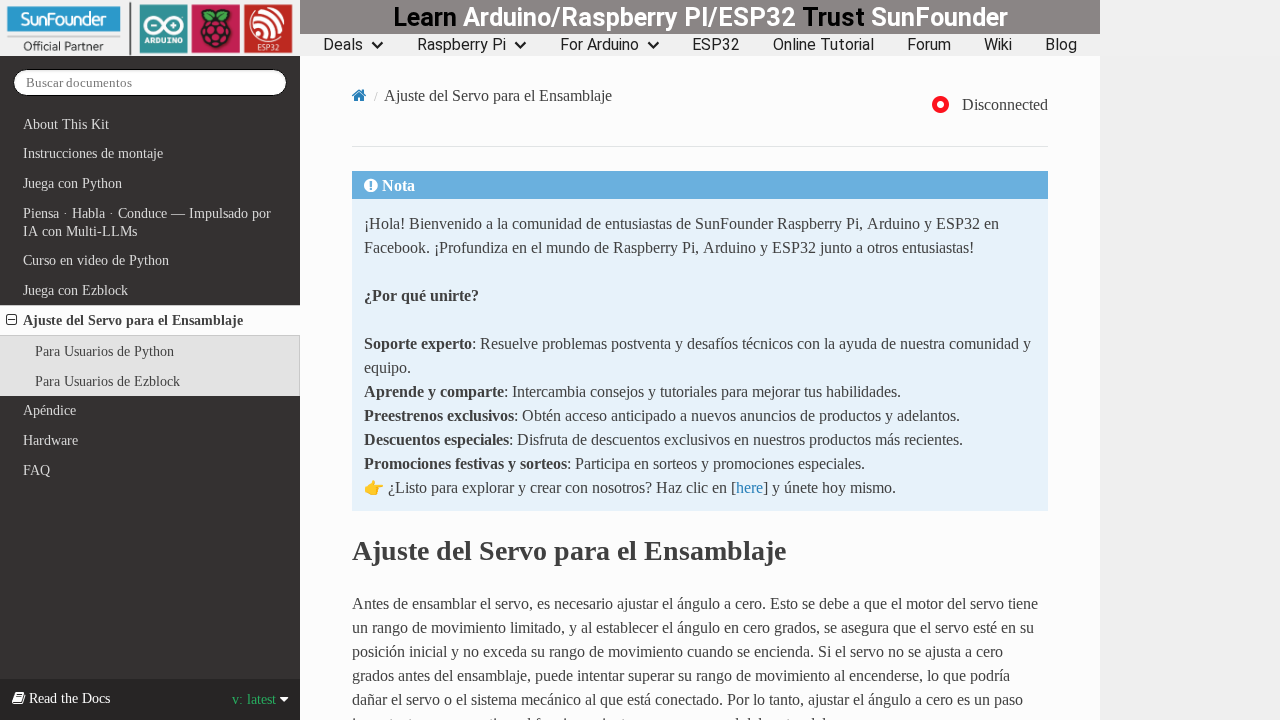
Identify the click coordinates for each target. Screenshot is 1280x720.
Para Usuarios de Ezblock (107, 381)
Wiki (998, 45)
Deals (343, 45)
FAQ (36, 470)
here (749, 487)
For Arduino (599, 45)
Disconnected (1005, 104)
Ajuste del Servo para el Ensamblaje (133, 320)
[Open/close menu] (11, 320)
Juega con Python (72, 183)
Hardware (50, 440)
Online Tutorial (823, 45)
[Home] (359, 95)
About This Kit (66, 124)
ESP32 (716, 45)
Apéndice (49, 410)
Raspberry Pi (461, 45)
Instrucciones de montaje (93, 153)
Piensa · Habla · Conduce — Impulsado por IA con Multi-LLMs (147, 222)
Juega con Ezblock (75, 290)
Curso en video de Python (96, 260)
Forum (929, 45)
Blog (1061, 45)
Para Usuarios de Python (104, 351)
